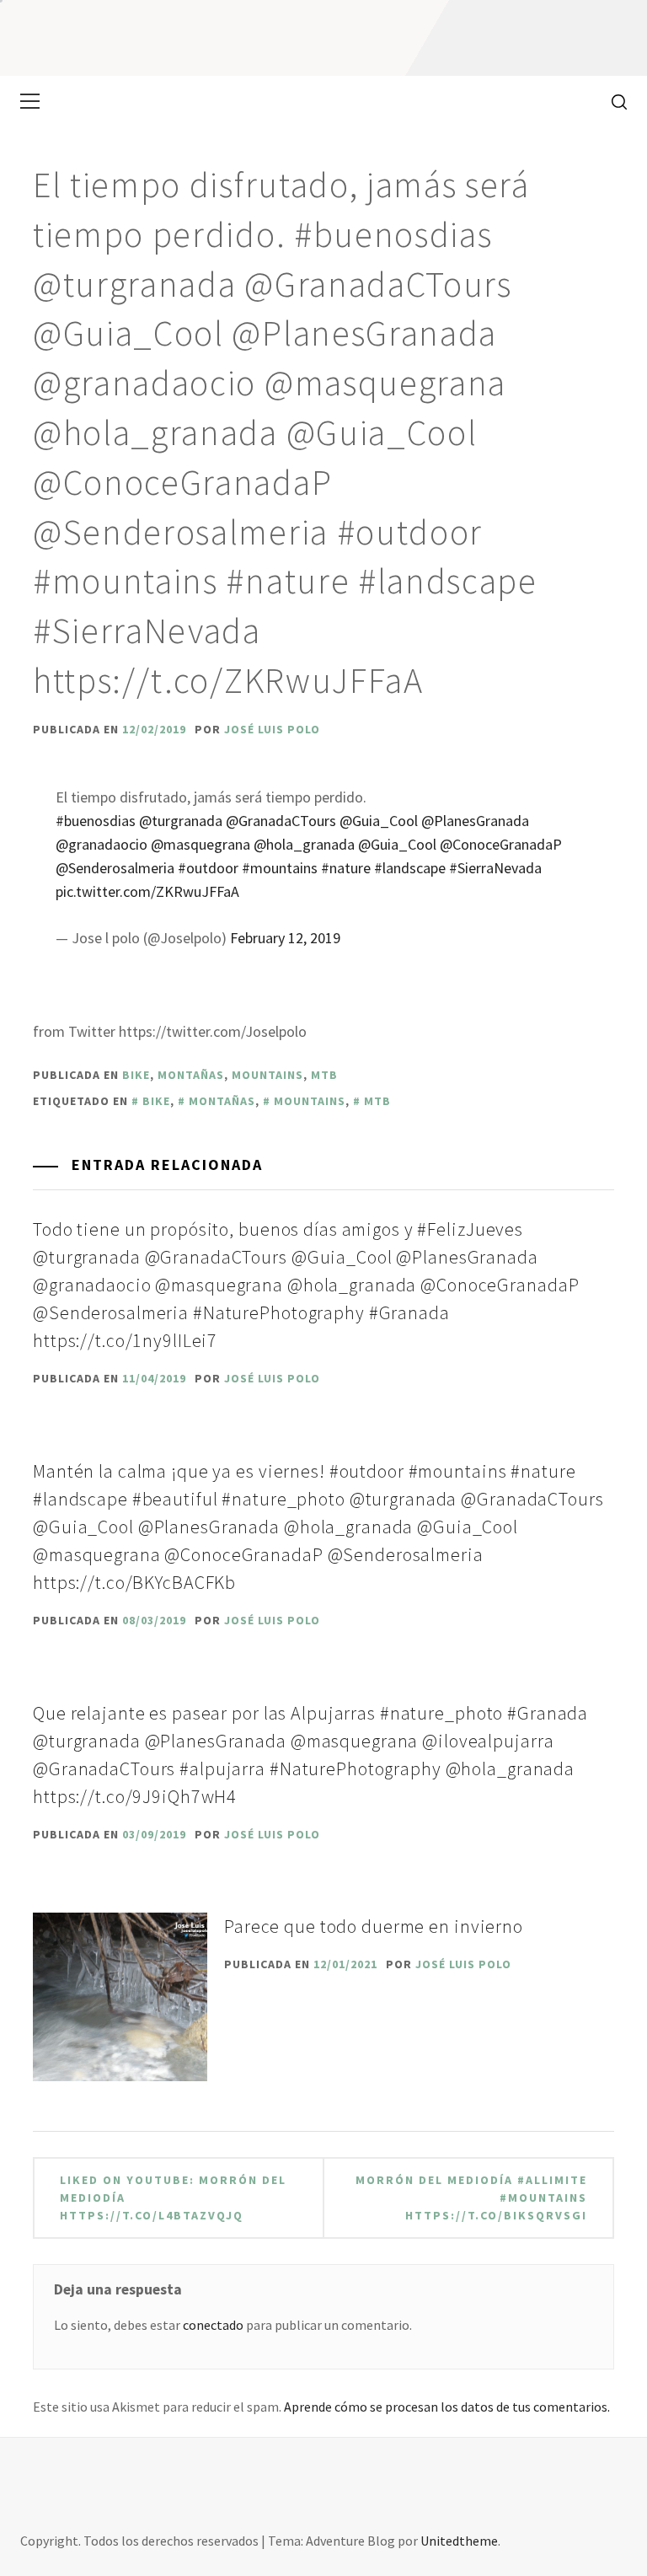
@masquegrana (201, 844)
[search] (613, 101)
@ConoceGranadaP (501, 844)
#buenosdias (96, 821)
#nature (346, 868)
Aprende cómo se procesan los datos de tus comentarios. (447, 2407)
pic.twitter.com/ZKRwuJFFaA (147, 891)
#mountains (280, 868)
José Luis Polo (272, 729)
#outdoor (208, 868)
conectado (213, 2325)
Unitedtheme (459, 2541)
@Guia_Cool (379, 821)
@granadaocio (102, 844)
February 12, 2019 (285, 938)
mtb (324, 1075)
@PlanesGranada (475, 821)
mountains (267, 1075)
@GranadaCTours (281, 821)
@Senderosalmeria (115, 868)
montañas (191, 1075)
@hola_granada (304, 844)
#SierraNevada (495, 868)
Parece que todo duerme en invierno (374, 1926)
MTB (377, 1101)
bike (136, 1075)
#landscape (410, 868)
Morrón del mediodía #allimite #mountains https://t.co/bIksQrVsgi (471, 2198)
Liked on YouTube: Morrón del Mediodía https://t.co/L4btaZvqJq (173, 2198)
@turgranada (181, 821)
